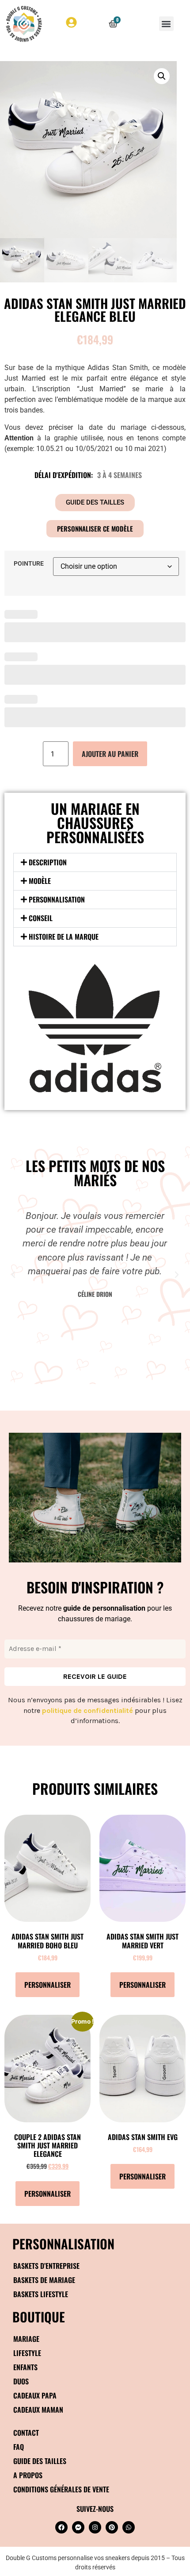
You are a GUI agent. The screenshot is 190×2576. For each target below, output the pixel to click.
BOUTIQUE (39, 2316)
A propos (28, 2475)
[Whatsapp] (129, 2527)
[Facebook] (61, 2527)
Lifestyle (27, 2353)
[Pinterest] (112, 2527)
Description (48, 862)
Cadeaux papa (35, 2395)
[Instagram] (95, 2527)
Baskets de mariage (44, 2280)
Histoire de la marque (64, 937)
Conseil (41, 918)
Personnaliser (47, 1985)
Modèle (40, 881)
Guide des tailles (40, 2461)
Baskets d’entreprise (46, 2266)
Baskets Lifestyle (41, 2294)
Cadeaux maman (38, 2410)
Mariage (26, 2339)
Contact (26, 2433)
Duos (21, 2381)
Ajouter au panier (110, 754)
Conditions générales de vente (61, 2489)
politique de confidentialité (87, 1710)
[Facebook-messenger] (78, 2527)
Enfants (25, 2367)
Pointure (29, 564)
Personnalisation (57, 899)
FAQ (19, 2447)
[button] (166, 24)
